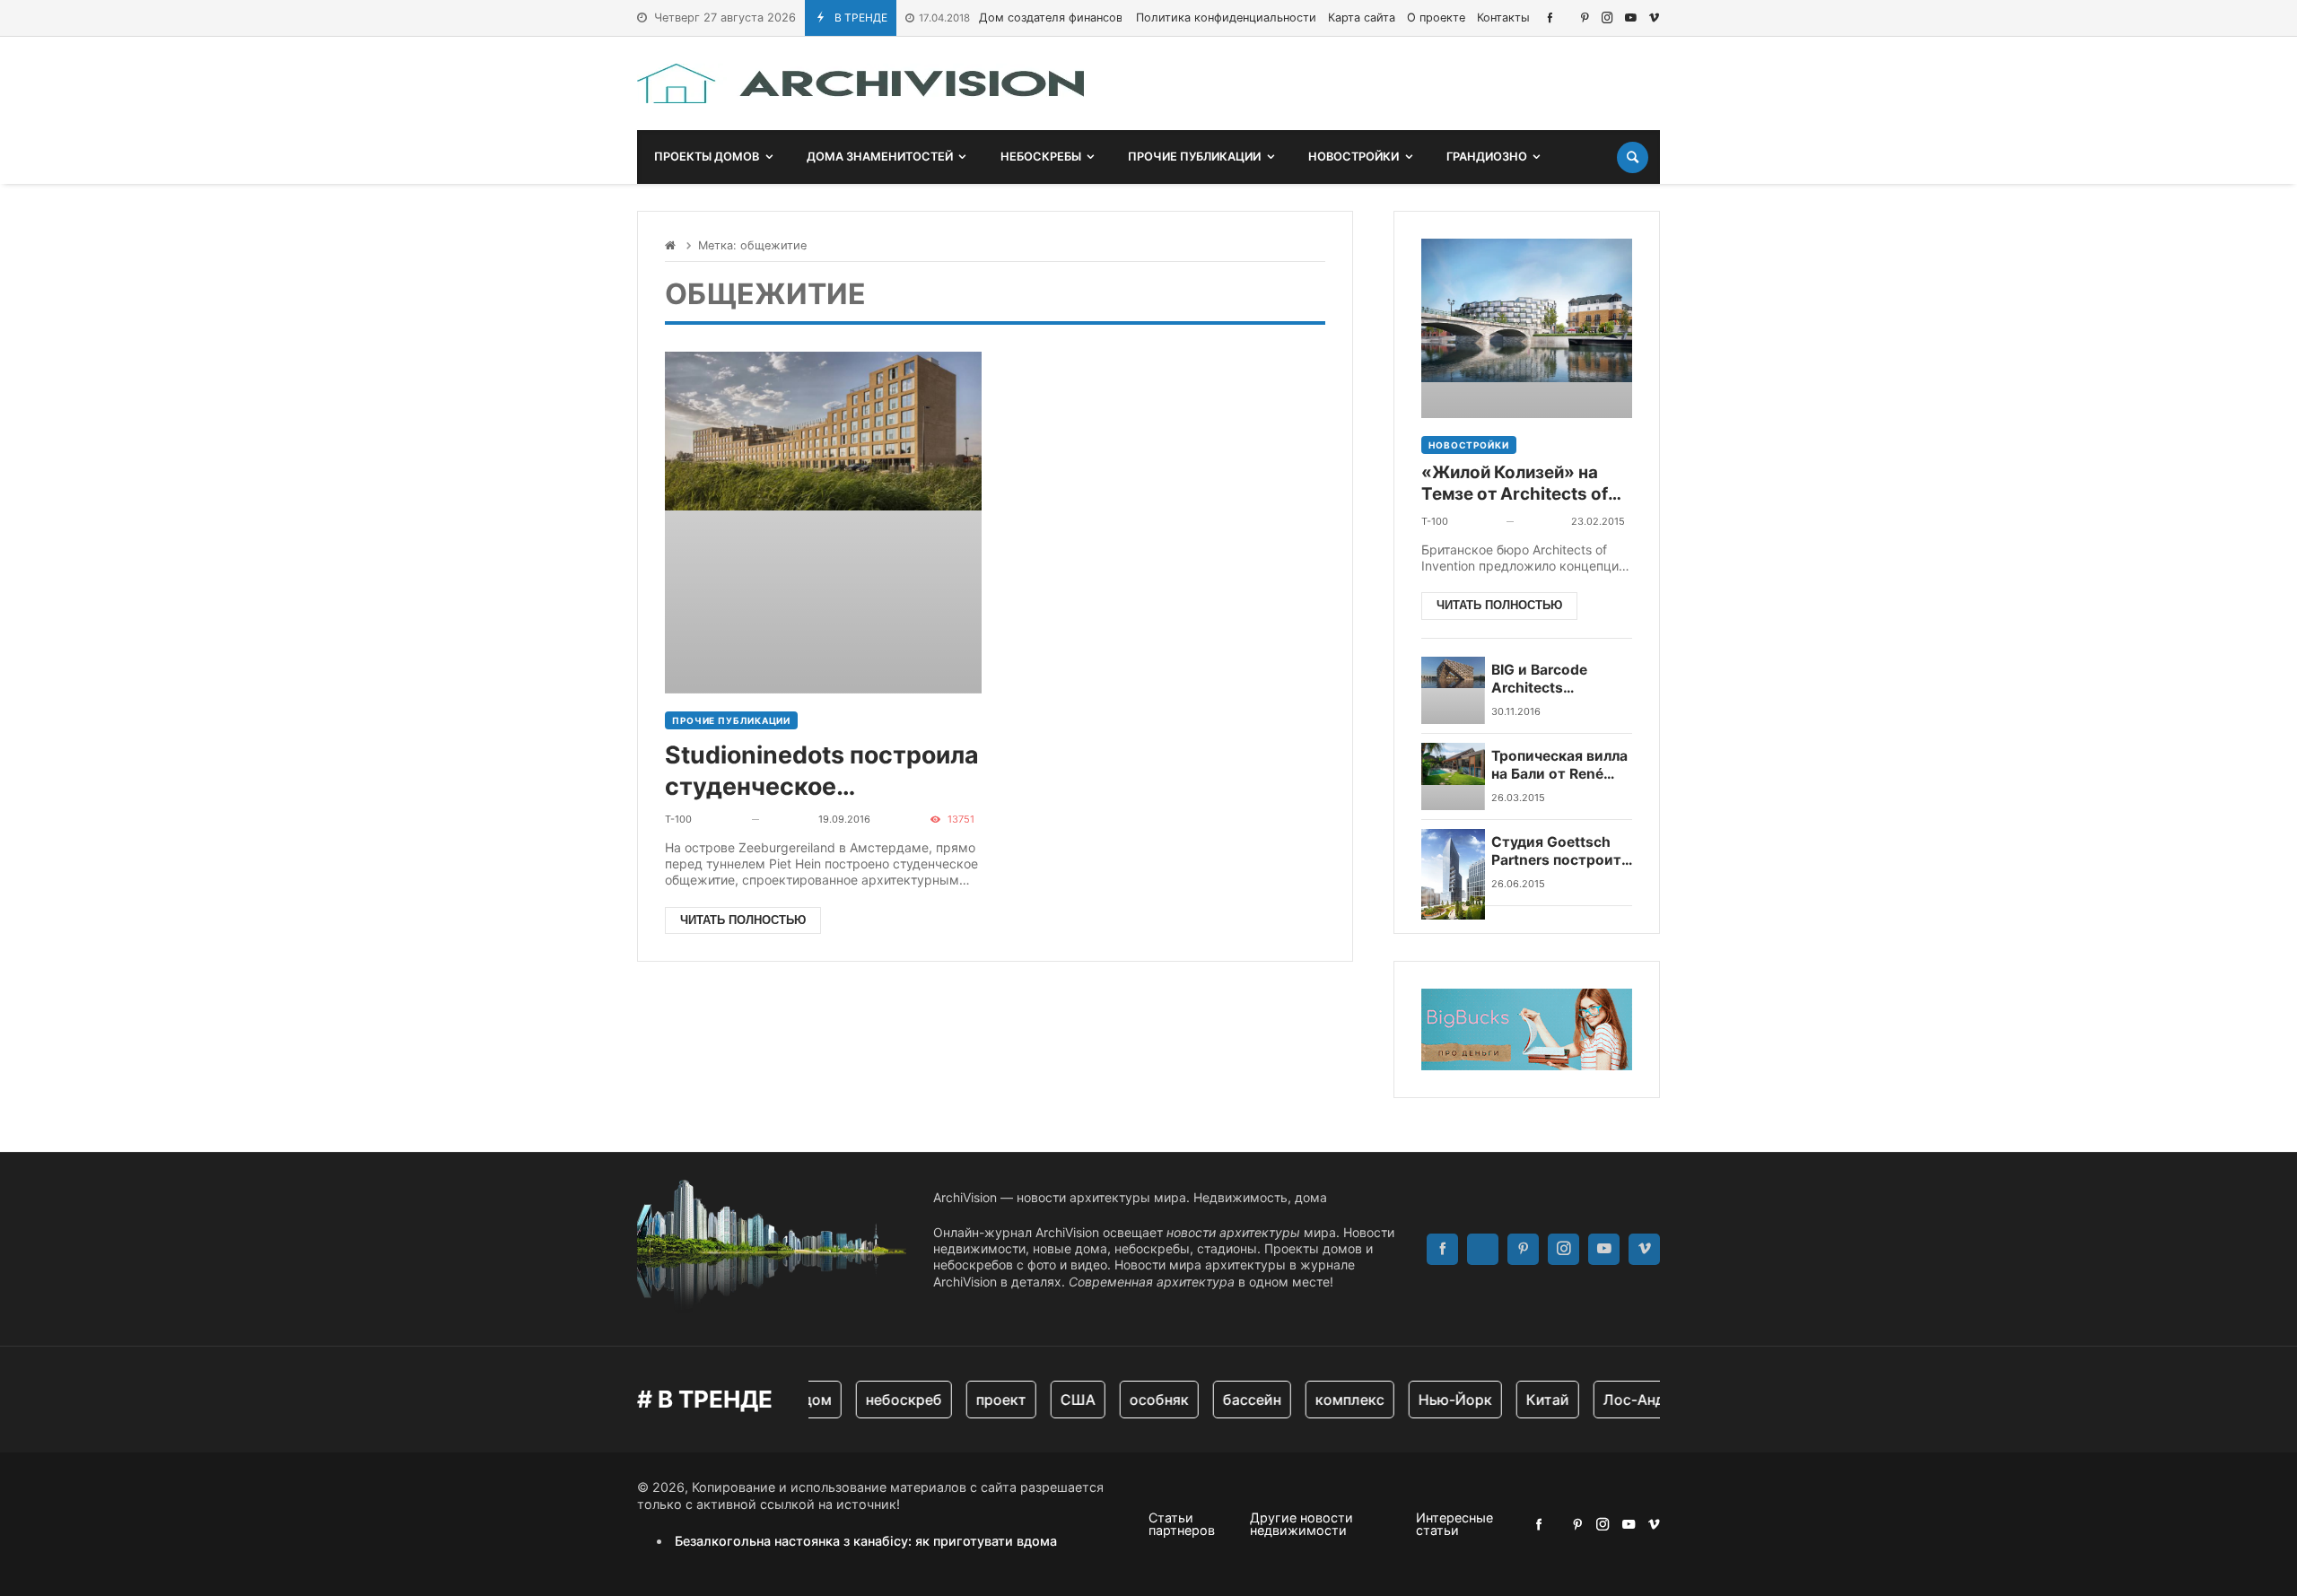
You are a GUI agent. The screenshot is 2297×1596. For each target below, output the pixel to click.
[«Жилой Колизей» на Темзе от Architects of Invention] (1527, 328)
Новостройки (1469, 445)
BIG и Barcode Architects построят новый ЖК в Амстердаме (1557, 680)
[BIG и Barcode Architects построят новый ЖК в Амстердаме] (1453, 690)
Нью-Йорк (1438, 1400)
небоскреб (887, 1400)
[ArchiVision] (860, 83)
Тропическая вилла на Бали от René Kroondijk (1559, 766)
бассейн (1235, 1400)
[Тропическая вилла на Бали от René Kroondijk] (1453, 776)
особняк (1142, 1400)
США (1061, 1400)
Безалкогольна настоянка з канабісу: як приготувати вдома (866, 1541)
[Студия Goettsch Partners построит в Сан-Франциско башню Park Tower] (1453, 863)
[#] (1550, 17)
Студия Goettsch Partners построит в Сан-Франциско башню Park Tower (1556, 852)
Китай (1531, 1400)
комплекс (1333, 1400)
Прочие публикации (731, 720)
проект (984, 1400)
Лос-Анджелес (1640, 1400)
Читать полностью (743, 920)
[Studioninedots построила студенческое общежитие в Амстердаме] (823, 523)
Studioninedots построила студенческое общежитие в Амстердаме (822, 771)
